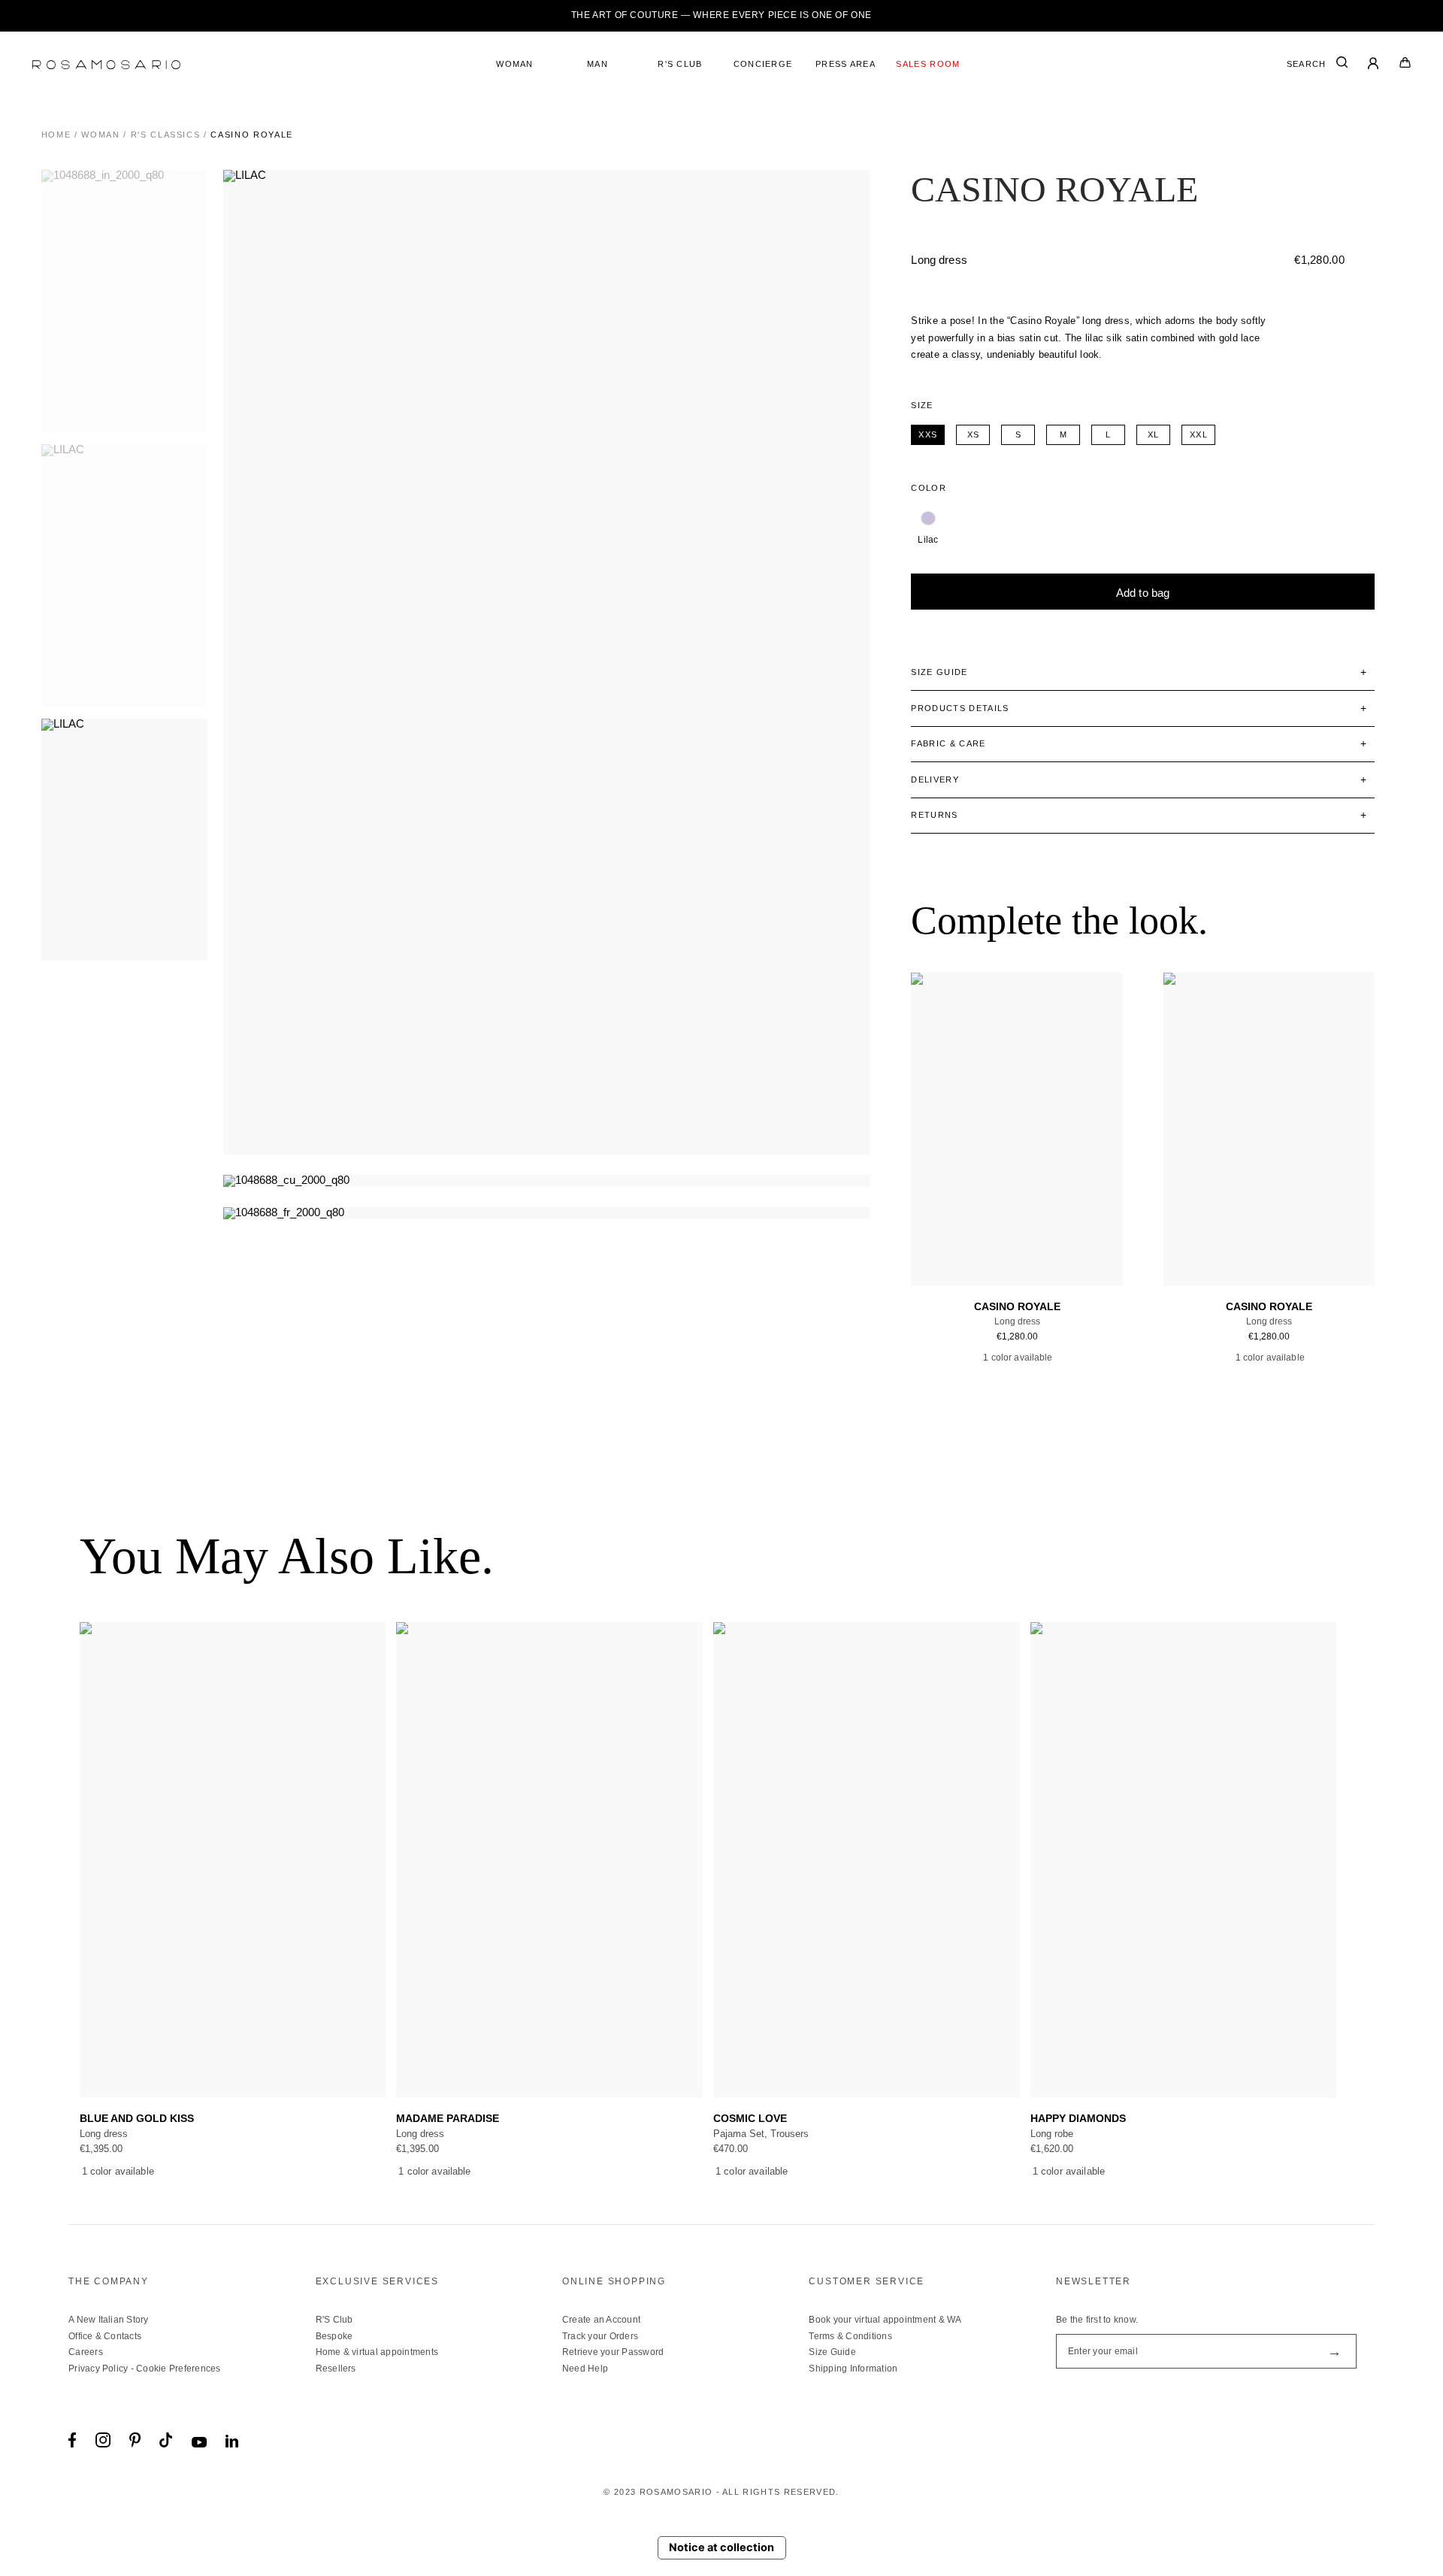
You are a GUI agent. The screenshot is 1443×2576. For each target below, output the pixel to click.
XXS (959, 1212)
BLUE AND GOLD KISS (137, 2119)
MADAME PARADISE (448, 2119)
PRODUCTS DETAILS (960, 708)
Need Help (585, 2369)
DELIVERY (935, 779)
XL (1051, 1212)
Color (929, 488)
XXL (1075, 1212)
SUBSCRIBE (1334, 2351)
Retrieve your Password (613, 2352)
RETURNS (934, 815)
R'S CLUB (680, 64)
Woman (100, 135)
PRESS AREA (846, 64)
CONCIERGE (763, 64)
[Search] (1342, 65)
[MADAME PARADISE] (549, 1860)
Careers (86, 2352)
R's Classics (166, 135)
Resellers (336, 2369)
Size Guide (832, 2352)
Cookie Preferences (178, 2369)
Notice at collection (721, 2547)
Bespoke (334, 2336)
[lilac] (928, 519)
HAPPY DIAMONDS (1078, 2119)
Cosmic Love (750, 2119)
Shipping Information (853, 2369)
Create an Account (601, 2320)
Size (922, 405)
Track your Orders (600, 2336)
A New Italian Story (109, 2320)
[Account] (1374, 65)
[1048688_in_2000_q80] (129, 302)
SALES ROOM (928, 64)
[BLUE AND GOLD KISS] (233, 1860)
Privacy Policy (98, 2369)
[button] (1358, 1860)
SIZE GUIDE (939, 672)
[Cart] (1405, 65)
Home (56, 135)
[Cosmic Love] (867, 1860)
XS (983, 1212)
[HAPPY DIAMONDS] (1184, 1860)
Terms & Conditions (850, 2336)
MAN (597, 64)
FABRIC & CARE (948, 743)
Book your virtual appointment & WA (885, 2320)
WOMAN (515, 64)
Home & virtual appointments (377, 2352)
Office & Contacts (105, 2336)
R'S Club (334, 2320)
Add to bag (1143, 593)
